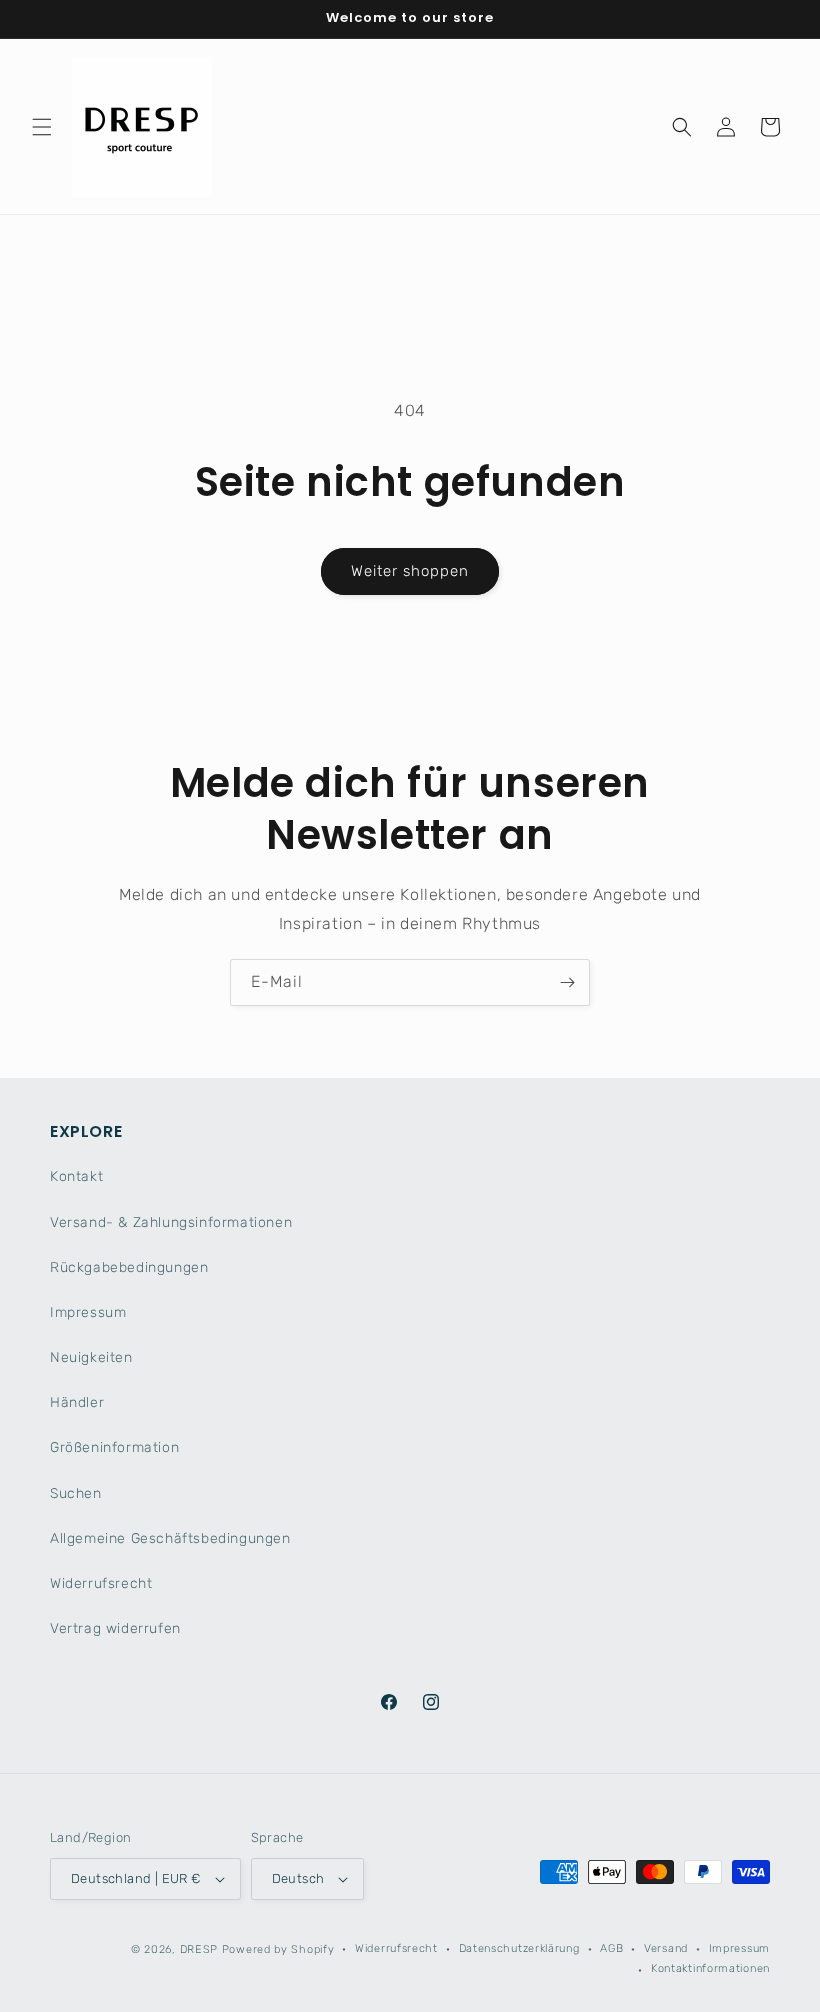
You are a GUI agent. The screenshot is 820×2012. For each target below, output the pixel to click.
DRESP (199, 1949)
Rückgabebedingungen (129, 1267)
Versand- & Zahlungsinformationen (171, 1222)
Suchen (76, 1493)
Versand (666, 1948)
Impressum (88, 1312)
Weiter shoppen (410, 571)
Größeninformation (114, 1447)
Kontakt (76, 1176)
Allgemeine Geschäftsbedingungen (170, 1538)
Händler (77, 1402)
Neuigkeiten (91, 1357)
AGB (611, 1948)
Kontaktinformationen (710, 1968)
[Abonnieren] (567, 982)
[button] (42, 127)
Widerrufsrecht (101, 1583)
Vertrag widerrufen (115, 1628)
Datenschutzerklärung (519, 1948)
